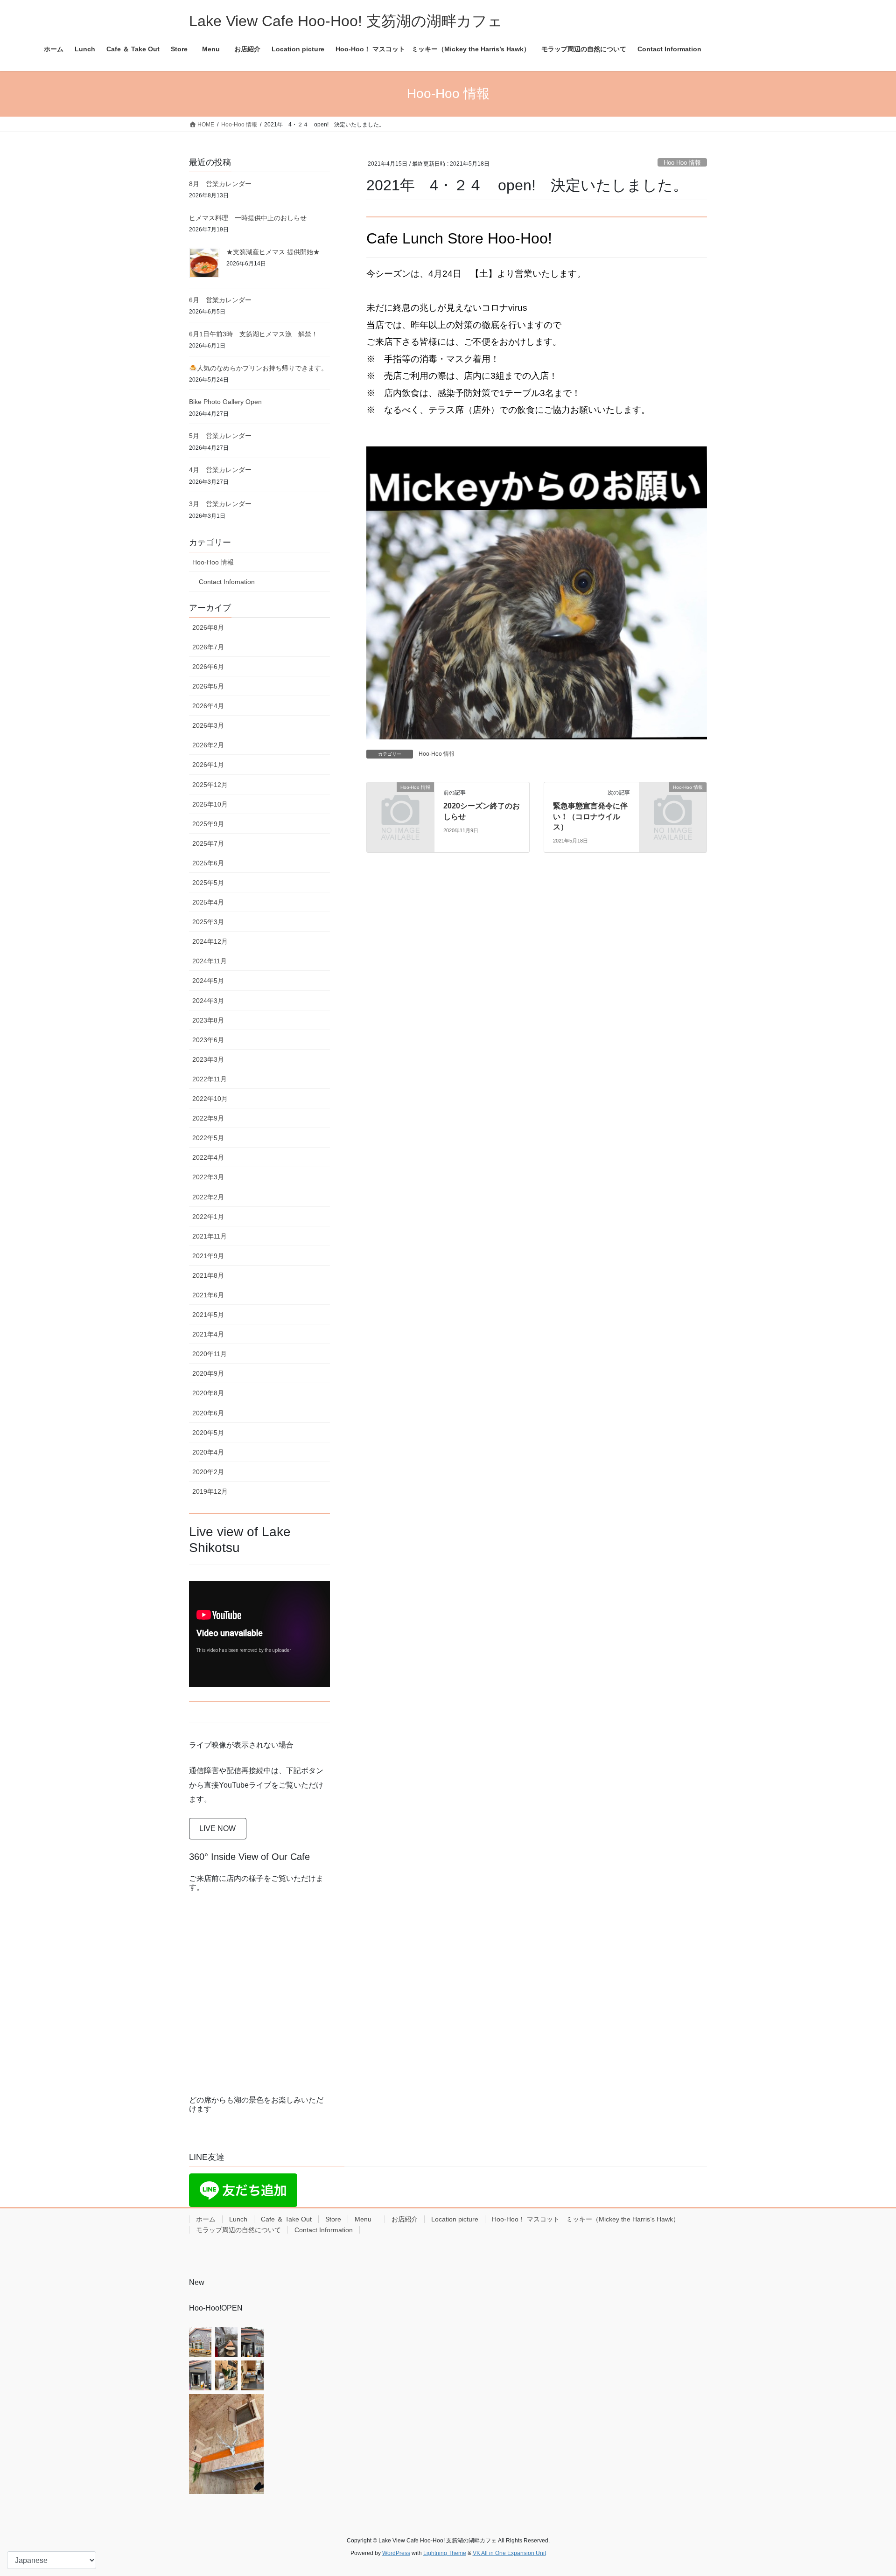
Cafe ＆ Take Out (286, 2219)
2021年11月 (210, 1236)
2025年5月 (208, 883)
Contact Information (324, 2230)
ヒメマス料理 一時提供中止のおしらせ (248, 218)
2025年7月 (208, 843)
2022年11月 (210, 1079)
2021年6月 (208, 1295)
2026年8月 (208, 627)
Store (333, 2219)
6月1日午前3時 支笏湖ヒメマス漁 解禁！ (253, 334)
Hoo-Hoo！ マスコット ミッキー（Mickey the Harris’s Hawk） (586, 2219)
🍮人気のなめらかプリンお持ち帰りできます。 (258, 368)
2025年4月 (208, 902)
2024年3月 (208, 1001)
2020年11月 (210, 1354)
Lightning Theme (445, 2553)
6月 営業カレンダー (220, 300)
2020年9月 (208, 1373)
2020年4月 (208, 1452)
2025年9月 (208, 824)
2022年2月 (208, 1197)
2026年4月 (208, 706)
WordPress (396, 2553)
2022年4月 (208, 1157)
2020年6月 (208, 1413)
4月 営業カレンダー (220, 470)
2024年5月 (208, 981)
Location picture (455, 2219)
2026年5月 (208, 686)
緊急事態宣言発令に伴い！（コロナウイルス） (590, 816)
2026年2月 (208, 745)
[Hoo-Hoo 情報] (400, 803)
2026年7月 (208, 647)
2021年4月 (208, 1334)
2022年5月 (208, 1138)
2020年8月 (208, 1393)
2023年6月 (208, 1040)
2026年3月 (208, 725)
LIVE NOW (217, 1828)
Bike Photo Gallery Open (225, 402)
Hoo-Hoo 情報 (682, 163)
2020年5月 (208, 1433)
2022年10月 (210, 1099)
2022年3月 (208, 1177)
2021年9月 (208, 1256)
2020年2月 (208, 1472)
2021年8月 (208, 1275)
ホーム (206, 2219)
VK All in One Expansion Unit (509, 2553)
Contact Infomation (227, 582)
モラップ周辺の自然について (238, 2230)
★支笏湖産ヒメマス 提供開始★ (273, 252)
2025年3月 (208, 922)
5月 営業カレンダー (220, 436)
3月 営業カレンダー (220, 504)
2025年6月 (208, 863)
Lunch (238, 2219)
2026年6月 (208, 667)
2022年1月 (208, 1217)
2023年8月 (208, 1020)
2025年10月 (210, 804)
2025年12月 (210, 785)
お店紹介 (405, 2219)
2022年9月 (208, 1118)
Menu (366, 2219)
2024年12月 (210, 941)
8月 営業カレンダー (220, 184)
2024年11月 (210, 961)
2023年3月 (208, 1059)
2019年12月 (210, 1491)
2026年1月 (208, 765)
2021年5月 (208, 1315)
